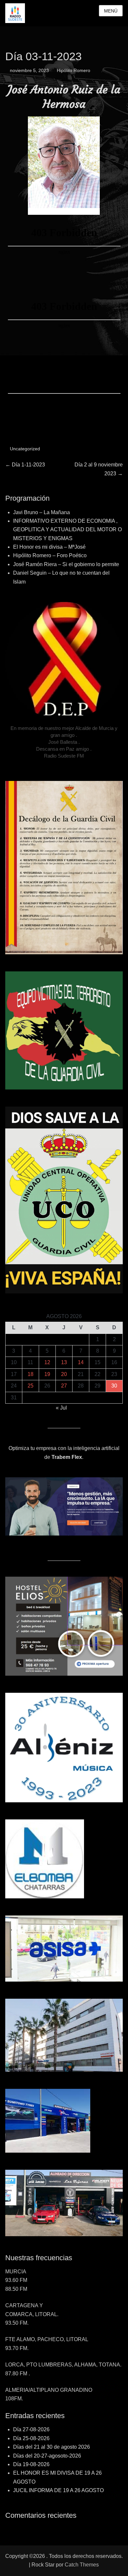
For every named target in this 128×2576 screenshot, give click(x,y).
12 (47, 1362)
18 (31, 1374)
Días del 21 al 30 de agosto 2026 (52, 2447)
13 (64, 1362)
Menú (111, 11)
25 (31, 1386)
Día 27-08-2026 (31, 2429)
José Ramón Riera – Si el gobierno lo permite (66, 564)
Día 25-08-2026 (31, 2438)
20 (64, 1374)
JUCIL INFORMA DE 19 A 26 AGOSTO (58, 2490)
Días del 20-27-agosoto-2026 (47, 2456)
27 (64, 1386)
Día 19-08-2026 (31, 2464)
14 (81, 1362)
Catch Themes (82, 2565)
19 (47, 1374)
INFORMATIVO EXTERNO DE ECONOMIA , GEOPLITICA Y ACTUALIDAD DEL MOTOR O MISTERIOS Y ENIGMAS (67, 530)
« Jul (61, 1408)
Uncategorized (25, 449)
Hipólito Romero (74, 70)
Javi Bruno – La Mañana (42, 512)
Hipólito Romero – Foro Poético (50, 555)
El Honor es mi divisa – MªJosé (49, 547)
